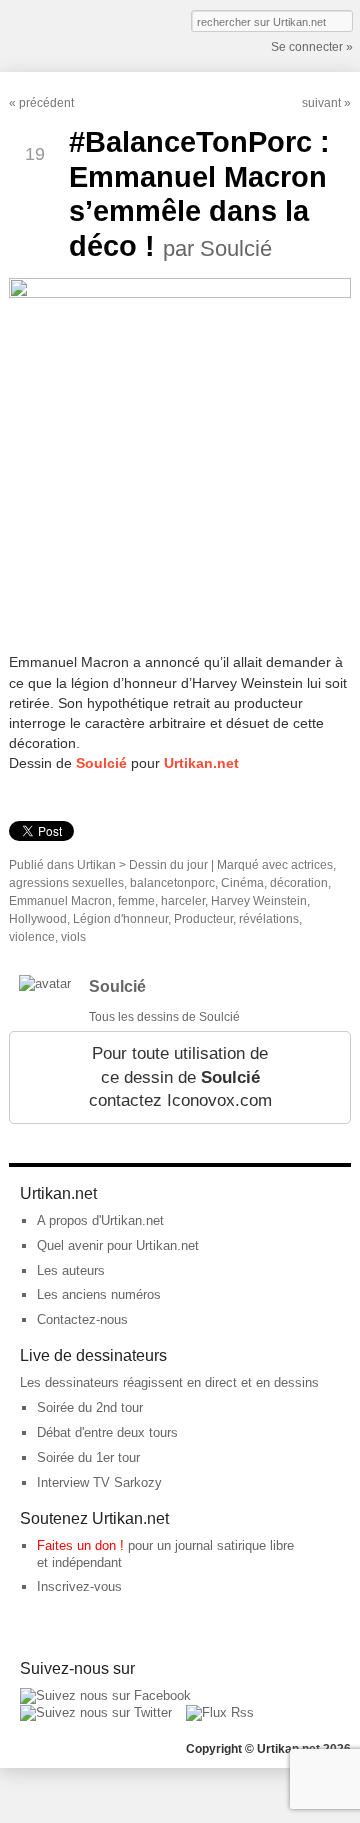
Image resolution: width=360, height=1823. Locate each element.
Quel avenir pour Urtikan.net (118, 1245)
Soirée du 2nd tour (90, 1407)
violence (32, 937)
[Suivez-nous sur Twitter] (96, 1712)
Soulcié (101, 763)
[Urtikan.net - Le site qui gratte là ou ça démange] (82, 34)
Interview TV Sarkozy (99, 1482)
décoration (299, 883)
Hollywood (38, 919)
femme (136, 901)
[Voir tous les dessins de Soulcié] (45, 983)
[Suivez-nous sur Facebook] (105, 1695)
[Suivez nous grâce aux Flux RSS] (220, 1712)
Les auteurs (71, 1270)
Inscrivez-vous (79, 1586)
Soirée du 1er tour (88, 1457)
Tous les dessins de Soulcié (164, 1017)
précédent (46, 103)
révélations (269, 919)
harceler (183, 901)
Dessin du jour (168, 865)
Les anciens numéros (99, 1294)
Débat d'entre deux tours (107, 1432)
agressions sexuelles (66, 883)
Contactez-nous (82, 1319)
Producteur (203, 919)
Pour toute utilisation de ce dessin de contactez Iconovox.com (180, 1077)
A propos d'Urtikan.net (100, 1220)
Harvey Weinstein (259, 901)
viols (73, 937)
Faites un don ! (80, 1545)
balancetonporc (172, 883)
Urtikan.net (201, 763)
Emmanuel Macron (60, 901)
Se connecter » (312, 47)
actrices (312, 865)
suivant (321, 103)
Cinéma (242, 883)
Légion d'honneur (120, 919)
